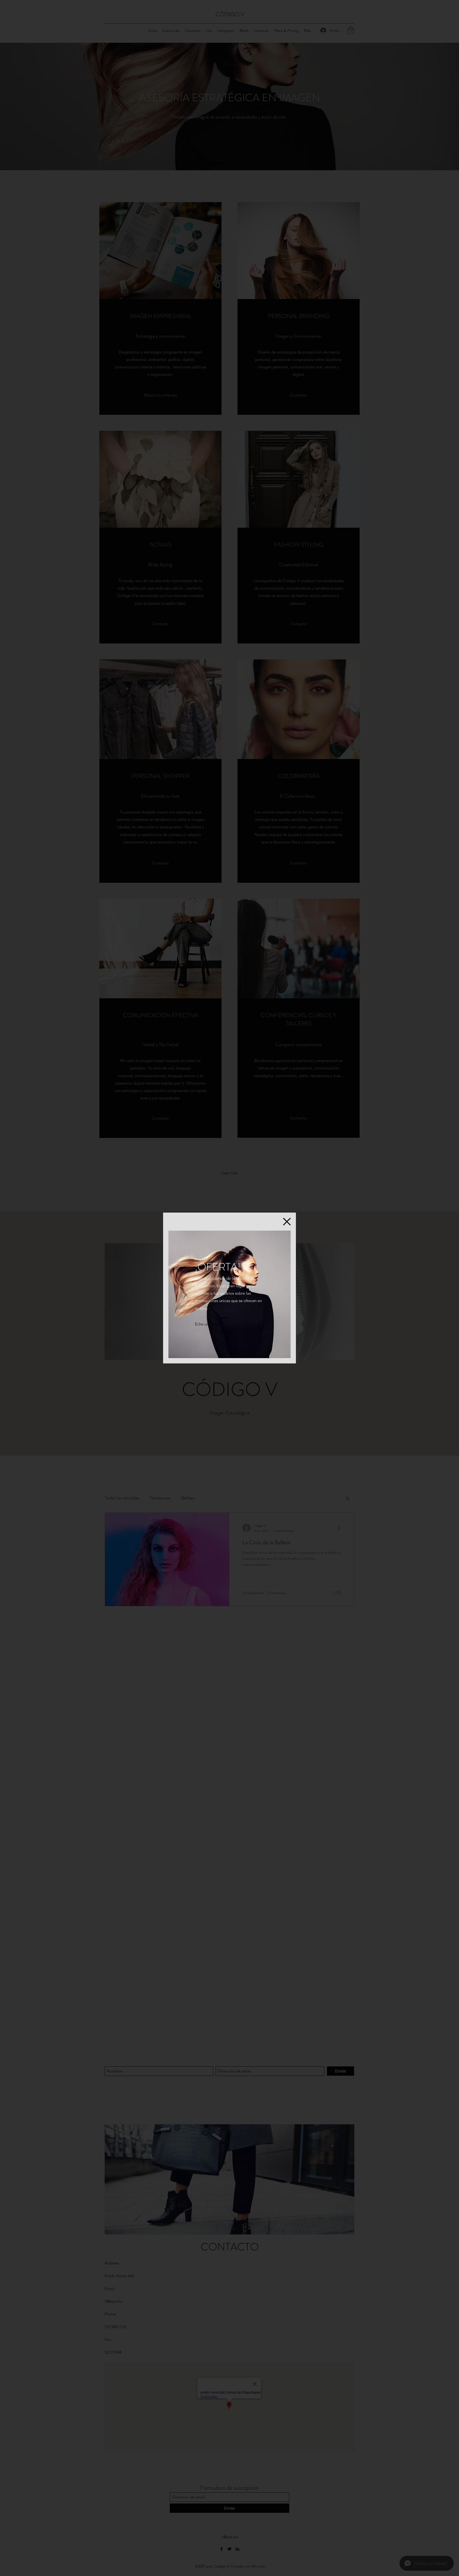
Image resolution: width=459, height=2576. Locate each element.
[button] (287, 1222)
